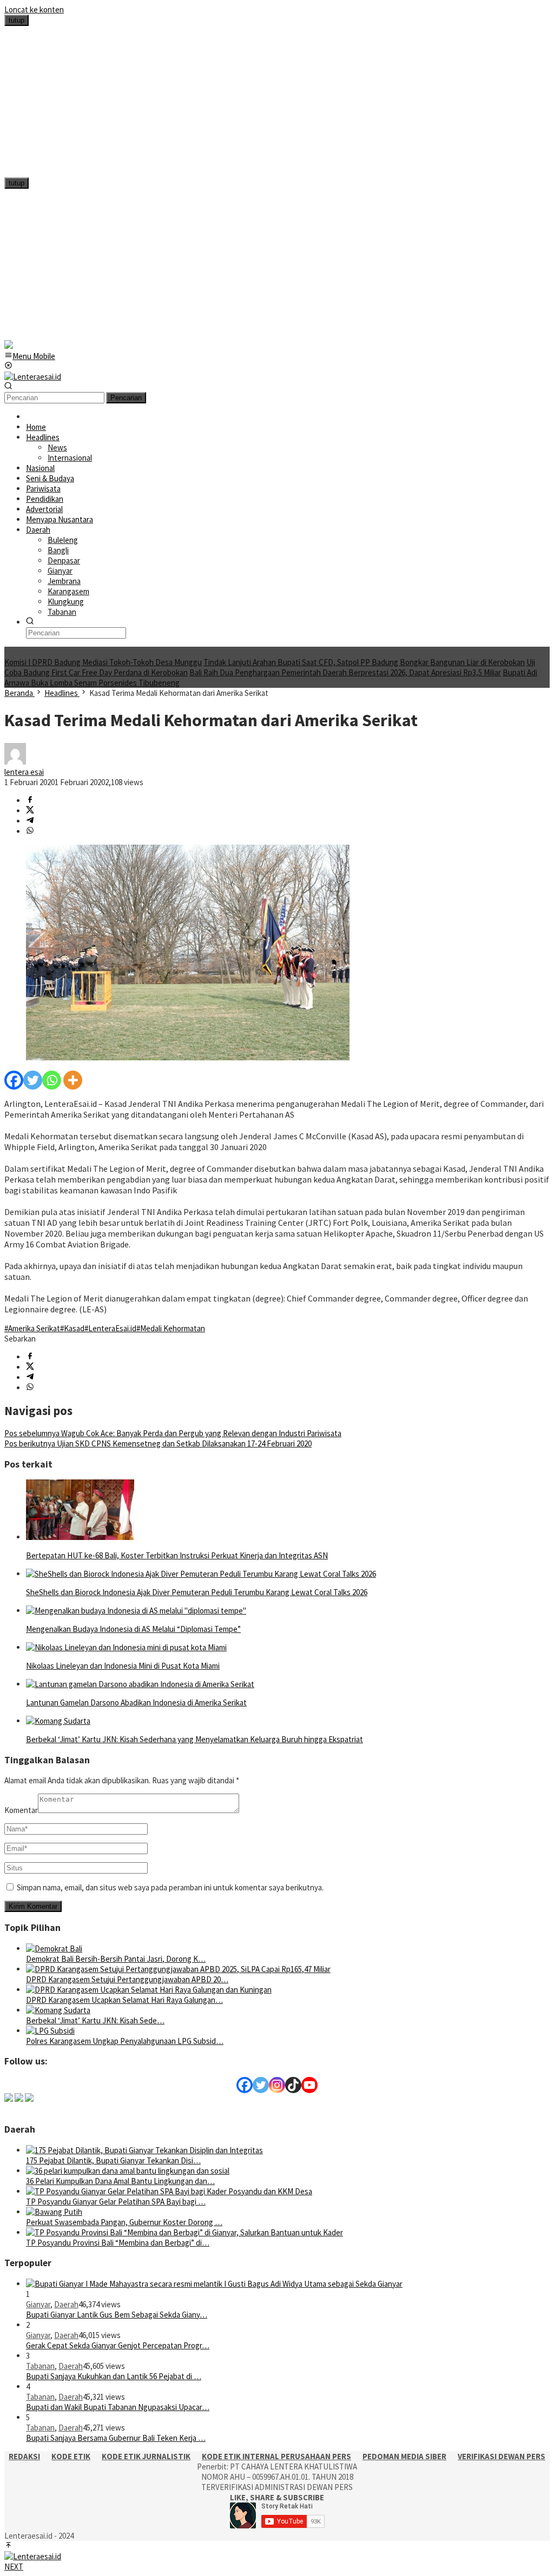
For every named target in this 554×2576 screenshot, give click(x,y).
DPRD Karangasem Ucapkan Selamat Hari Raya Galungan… (124, 2000)
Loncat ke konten (34, 9)
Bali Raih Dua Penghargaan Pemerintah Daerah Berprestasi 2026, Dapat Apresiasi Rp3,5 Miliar (345, 672)
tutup (17, 20)
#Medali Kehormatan (171, 1328)
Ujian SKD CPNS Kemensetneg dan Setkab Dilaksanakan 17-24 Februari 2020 (158, 1443)
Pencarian (126, 398)
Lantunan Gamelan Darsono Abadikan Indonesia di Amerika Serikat (136, 1702)
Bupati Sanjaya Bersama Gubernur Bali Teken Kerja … (116, 2438)
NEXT (14, 2567)
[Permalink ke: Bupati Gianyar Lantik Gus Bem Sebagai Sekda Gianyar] (214, 2284)
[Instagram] (277, 2085)
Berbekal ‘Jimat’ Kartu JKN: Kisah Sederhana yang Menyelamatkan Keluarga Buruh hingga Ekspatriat (194, 1739)
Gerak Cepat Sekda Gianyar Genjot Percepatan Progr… (118, 2345)
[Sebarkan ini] (30, 801)
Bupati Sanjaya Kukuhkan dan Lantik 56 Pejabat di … (114, 2376)
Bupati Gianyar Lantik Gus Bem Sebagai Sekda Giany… (117, 2315)
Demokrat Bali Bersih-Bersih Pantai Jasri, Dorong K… (116, 1959)
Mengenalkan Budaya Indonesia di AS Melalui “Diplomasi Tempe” (133, 1629)
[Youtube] (309, 2085)
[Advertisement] (277, 102)
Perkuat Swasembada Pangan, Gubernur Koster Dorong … (124, 2222)
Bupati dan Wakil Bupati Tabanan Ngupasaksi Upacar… (118, 2407)
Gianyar (38, 2304)
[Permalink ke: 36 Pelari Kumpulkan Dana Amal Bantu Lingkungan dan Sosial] (128, 2171)
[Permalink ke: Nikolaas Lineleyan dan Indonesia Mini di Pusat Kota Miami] (126, 1647)
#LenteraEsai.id (110, 1328)
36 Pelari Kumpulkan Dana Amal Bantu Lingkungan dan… (120, 2181)
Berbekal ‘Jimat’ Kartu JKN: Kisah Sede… (95, 2020)
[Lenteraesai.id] (33, 377)
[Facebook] (14, 1080)
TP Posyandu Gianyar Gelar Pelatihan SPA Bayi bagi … (116, 2202)
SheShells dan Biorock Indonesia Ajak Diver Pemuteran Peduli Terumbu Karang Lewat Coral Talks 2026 (197, 1592)
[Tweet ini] (30, 811)
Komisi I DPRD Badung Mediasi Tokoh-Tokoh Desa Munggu (103, 662)
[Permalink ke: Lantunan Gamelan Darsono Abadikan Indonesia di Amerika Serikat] (140, 1684)
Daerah (66, 2304)
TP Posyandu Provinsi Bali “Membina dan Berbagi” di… (118, 2243)
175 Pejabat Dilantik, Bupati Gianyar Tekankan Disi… (113, 2160)
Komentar (21, 1810)
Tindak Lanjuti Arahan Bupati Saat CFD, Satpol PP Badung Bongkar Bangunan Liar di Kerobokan (364, 662)
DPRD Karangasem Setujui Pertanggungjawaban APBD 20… (127, 1979)
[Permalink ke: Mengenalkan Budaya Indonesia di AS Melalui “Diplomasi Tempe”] (136, 1611)
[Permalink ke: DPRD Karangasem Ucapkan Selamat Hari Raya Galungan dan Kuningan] (149, 1990)
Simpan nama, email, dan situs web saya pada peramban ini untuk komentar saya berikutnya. (170, 1887)
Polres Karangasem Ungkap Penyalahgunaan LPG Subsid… (125, 2041)
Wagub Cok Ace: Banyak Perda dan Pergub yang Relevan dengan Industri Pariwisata (173, 1433)
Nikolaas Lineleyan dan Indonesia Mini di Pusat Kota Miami (123, 1666)
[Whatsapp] (52, 1080)
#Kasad (72, 1328)
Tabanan (40, 2366)
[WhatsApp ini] (30, 831)
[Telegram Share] (30, 821)
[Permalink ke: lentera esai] (15, 762)
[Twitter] (33, 1080)
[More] (73, 1080)
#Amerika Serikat (32, 1328)
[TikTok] (293, 2085)
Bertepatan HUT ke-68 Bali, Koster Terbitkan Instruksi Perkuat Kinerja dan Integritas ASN (177, 1555)
